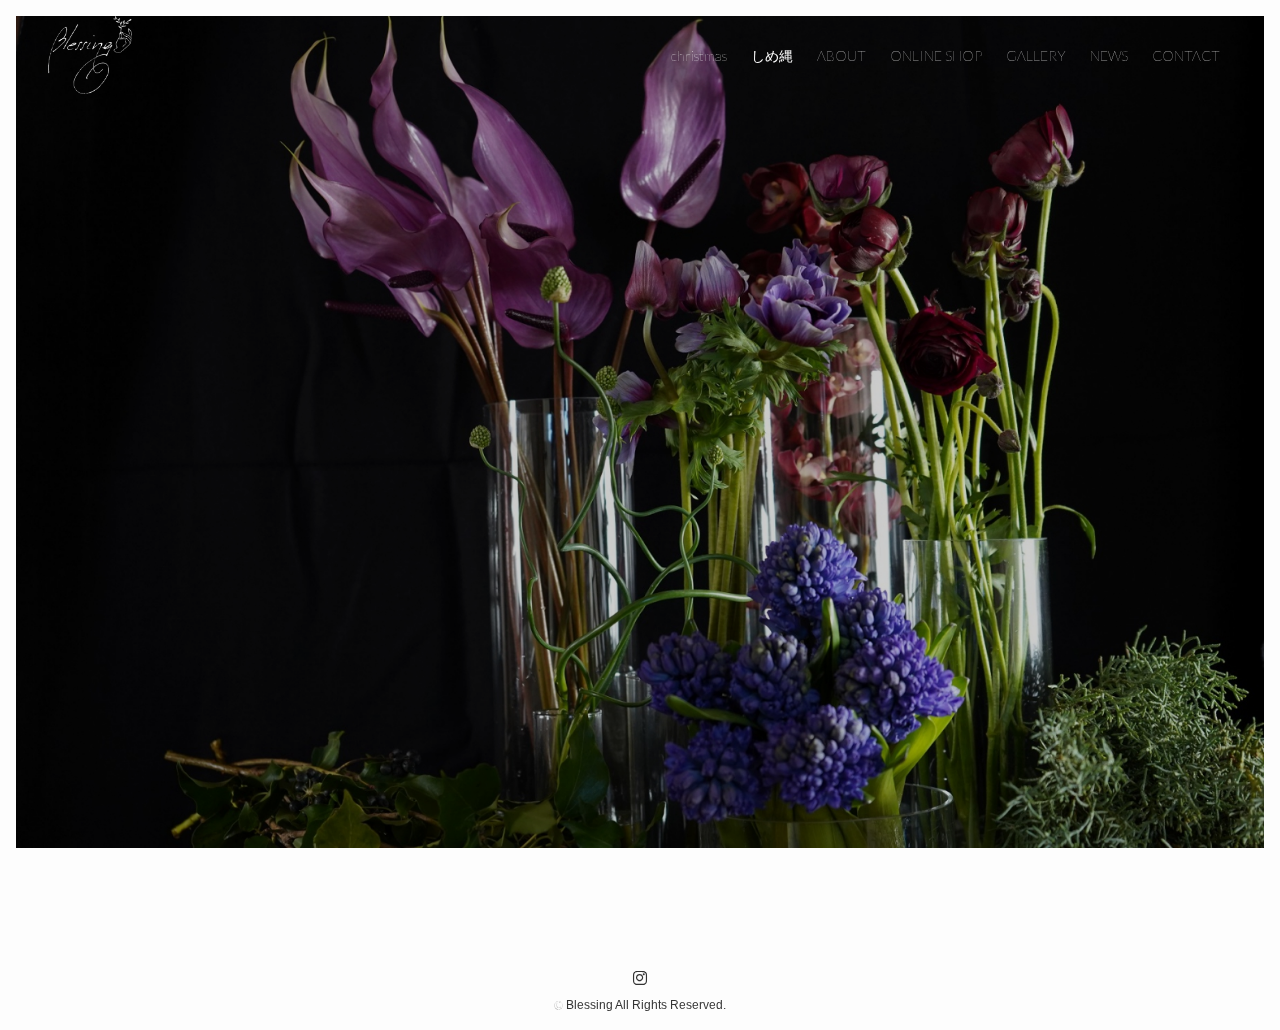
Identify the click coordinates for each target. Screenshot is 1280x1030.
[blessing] (90, 56)
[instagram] (640, 978)
